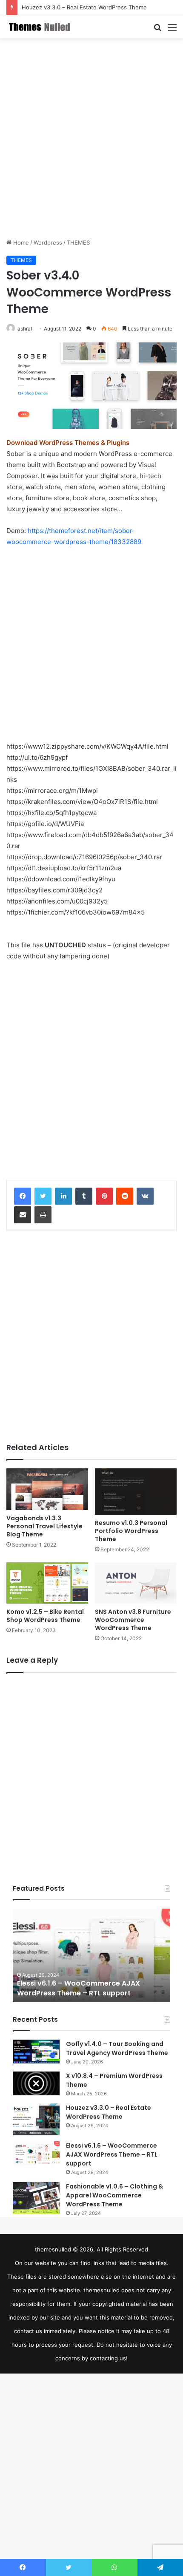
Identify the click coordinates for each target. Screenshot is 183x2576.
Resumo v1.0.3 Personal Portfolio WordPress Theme (131, 1531)
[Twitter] (43, 1196)
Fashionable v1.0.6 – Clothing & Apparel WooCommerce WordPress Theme (114, 2195)
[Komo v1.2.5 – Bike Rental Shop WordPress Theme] (47, 1583)
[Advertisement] (91, 138)
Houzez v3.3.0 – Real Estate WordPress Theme (84, 7)
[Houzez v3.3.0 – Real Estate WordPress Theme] (36, 2119)
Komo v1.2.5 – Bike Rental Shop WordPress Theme (45, 1616)
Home (20, 242)
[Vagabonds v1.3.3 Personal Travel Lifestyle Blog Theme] (47, 1489)
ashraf (25, 329)
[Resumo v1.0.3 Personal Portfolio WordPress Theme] (136, 1491)
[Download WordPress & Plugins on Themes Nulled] (40, 27)
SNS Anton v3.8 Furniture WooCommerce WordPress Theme (133, 1620)
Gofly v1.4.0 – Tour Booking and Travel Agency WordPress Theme (117, 2048)
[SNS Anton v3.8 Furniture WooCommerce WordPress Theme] (136, 1583)
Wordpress (48, 242)
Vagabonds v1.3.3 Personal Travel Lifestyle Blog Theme (44, 1526)
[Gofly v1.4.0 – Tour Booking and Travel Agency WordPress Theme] (36, 2052)
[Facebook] (23, 1196)
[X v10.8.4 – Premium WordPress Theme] (36, 2083)
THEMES (78, 242)
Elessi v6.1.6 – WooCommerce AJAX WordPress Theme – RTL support (79, 1988)
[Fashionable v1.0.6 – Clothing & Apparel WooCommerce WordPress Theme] (36, 2198)
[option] (91, 1955)
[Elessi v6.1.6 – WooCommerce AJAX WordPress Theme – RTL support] (36, 2153)
